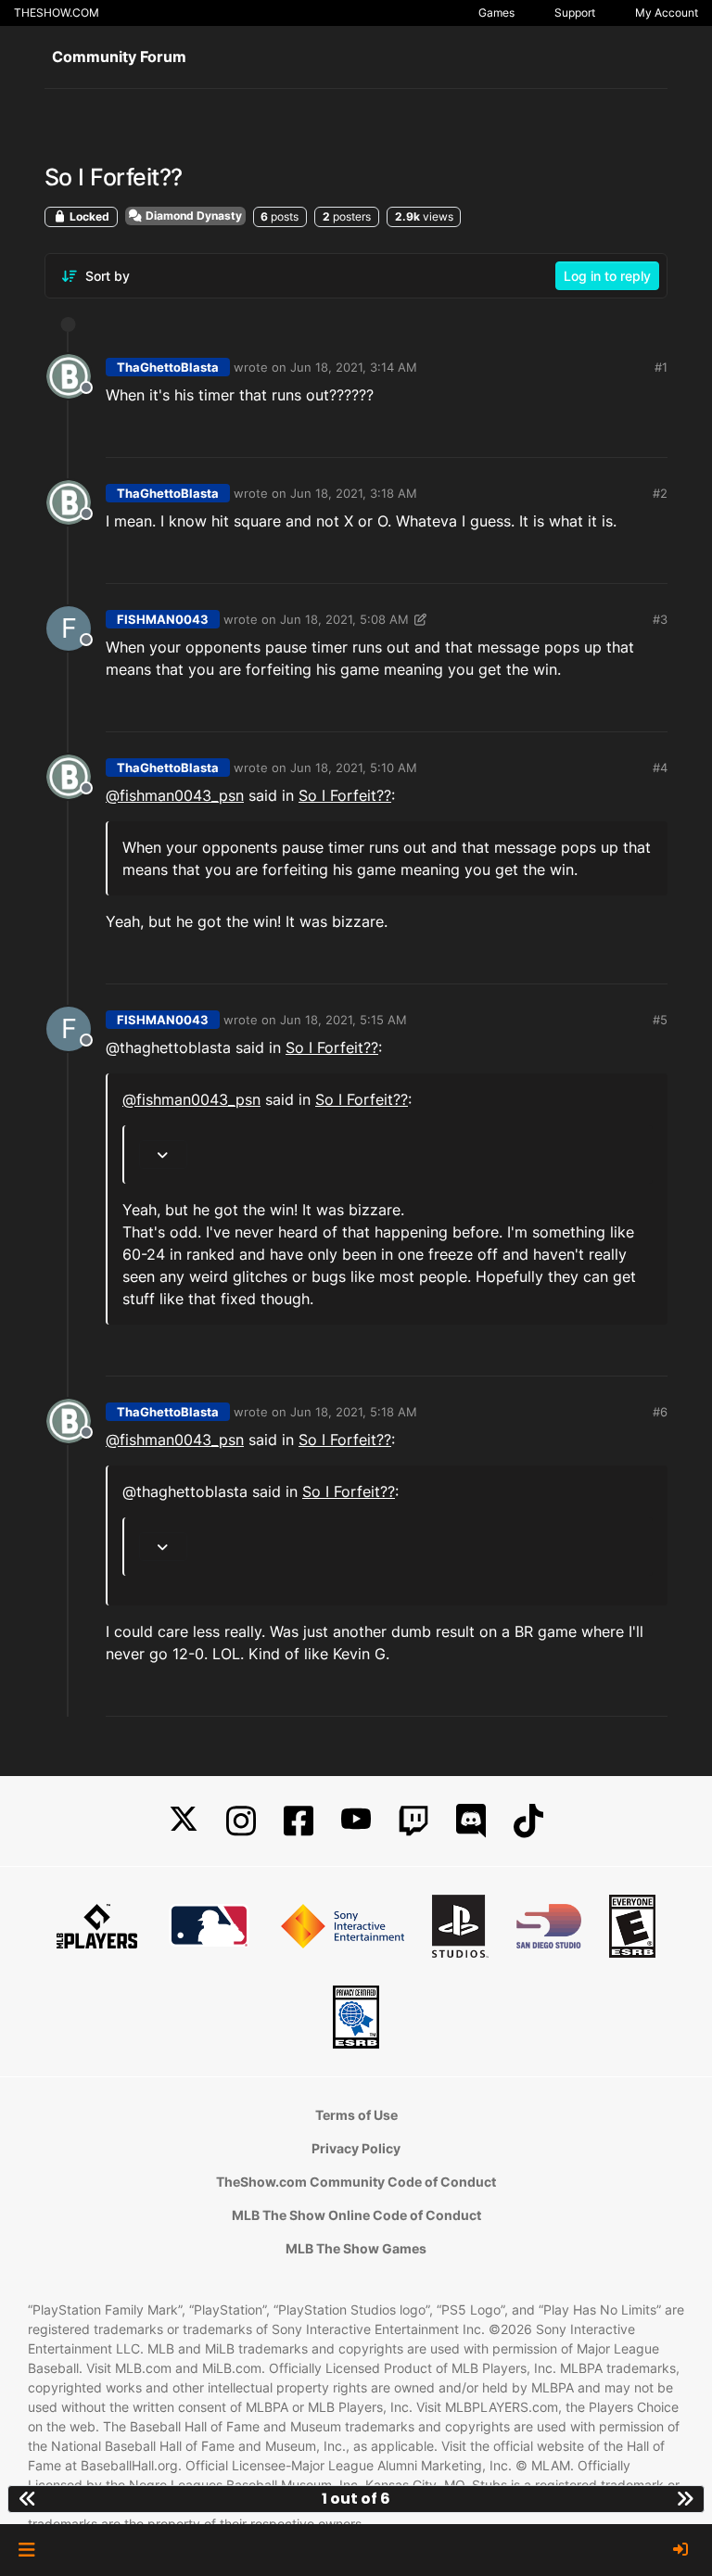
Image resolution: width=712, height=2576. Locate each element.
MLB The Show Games (356, 2248)
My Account (667, 13)
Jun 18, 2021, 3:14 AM (354, 367)
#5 (660, 1020)
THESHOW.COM (57, 13)
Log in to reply (607, 276)
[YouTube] (356, 1821)
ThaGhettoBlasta (168, 367)
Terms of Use (356, 2115)
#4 (660, 768)
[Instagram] (241, 1821)
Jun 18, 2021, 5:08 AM (344, 619)
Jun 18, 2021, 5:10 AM (354, 768)
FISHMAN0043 (163, 619)
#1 (661, 367)
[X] (184, 1821)
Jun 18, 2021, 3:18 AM (354, 493)
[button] (26, 2550)
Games (496, 13)
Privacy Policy (356, 2148)
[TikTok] (528, 1821)
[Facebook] (299, 1821)
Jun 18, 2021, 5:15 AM (343, 1020)
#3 (660, 619)
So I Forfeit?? (345, 795)
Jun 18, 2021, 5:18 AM (354, 1412)
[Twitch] (413, 1821)
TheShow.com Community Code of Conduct (356, 2182)
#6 (660, 1412)
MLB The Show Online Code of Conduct (356, 2215)
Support (575, 13)
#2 (660, 493)
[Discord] (471, 1821)
